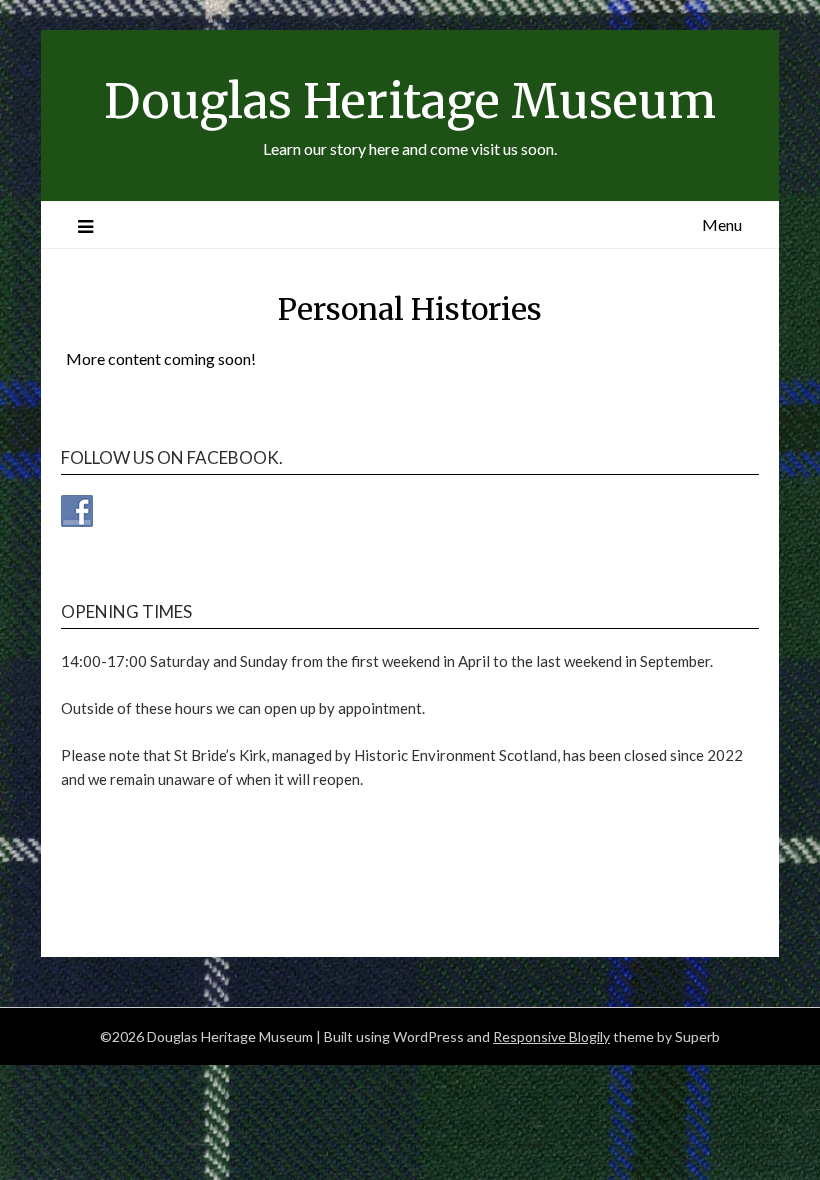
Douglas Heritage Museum (410, 101)
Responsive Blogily (551, 1036)
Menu (722, 224)
